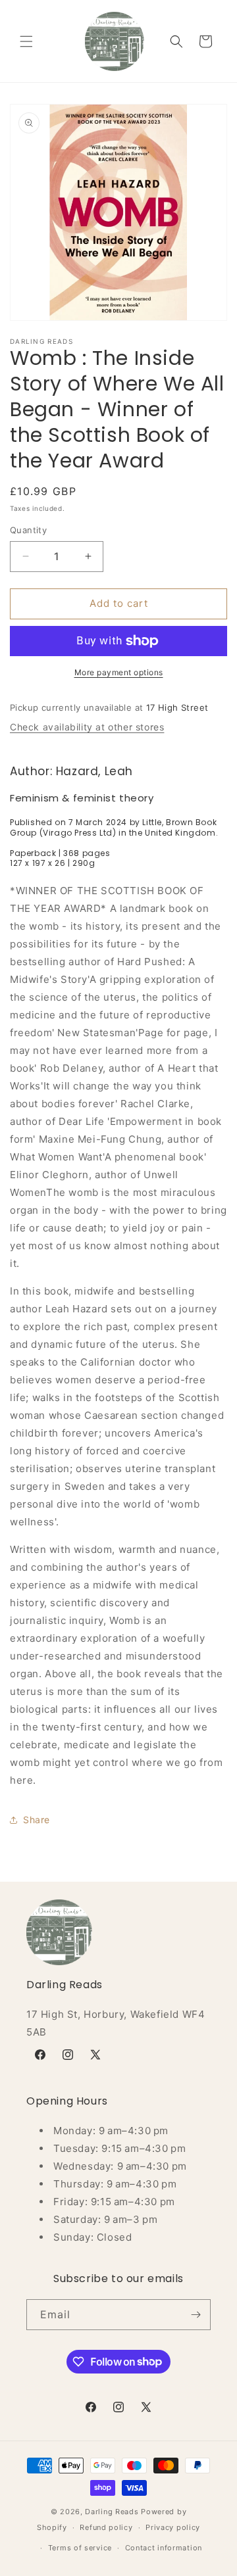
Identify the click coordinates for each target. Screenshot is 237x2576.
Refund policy (106, 2527)
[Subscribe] (196, 2315)
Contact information (164, 2548)
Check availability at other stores (87, 727)
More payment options (119, 672)
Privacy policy (173, 2527)
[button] (26, 41)
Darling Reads (112, 2512)
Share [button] (37, 1820)
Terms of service (80, 2548)
